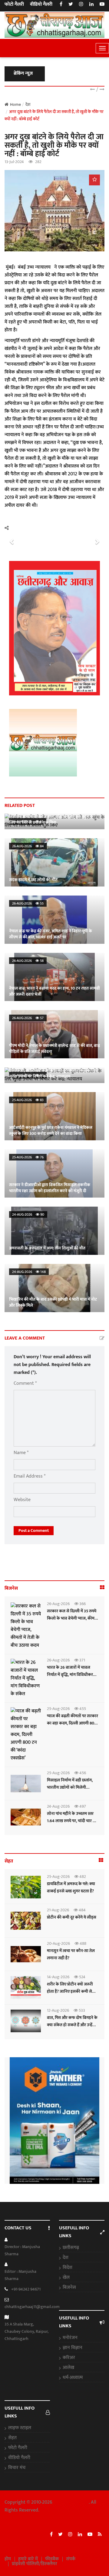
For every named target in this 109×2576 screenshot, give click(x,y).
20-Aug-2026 (58, 1943)
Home (15, 104)
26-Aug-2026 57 (28, 1018)
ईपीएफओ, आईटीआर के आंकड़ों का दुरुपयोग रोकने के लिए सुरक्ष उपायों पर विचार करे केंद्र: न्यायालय (53, 1073)
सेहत (12, 2438)
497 (82, 1806)
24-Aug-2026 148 (29, 1272)
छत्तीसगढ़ (71, 2248)
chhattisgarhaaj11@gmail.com (32, 2307)
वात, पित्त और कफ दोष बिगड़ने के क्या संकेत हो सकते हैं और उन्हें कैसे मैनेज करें (72, 2025)
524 (82, 1977)
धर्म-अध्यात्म (73, 2378)
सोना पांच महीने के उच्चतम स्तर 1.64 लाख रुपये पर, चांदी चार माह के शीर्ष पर (73, 1821)
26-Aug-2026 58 (28, 961)
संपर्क (71, 2559)
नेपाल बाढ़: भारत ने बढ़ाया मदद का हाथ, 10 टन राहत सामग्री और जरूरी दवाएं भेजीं (54, 991)
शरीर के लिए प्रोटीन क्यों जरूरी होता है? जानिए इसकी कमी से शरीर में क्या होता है (70, 1991)
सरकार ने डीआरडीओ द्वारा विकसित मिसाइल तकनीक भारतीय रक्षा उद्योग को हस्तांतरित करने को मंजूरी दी (50, 1188)
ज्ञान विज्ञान (73, 2348)
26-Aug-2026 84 (28, 846)
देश (66, 2258)
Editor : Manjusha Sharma (20, 2275)
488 (83, 1943)
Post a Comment (34, 1530)
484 (82, 1910)
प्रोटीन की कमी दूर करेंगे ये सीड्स (72, 1917)
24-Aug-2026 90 (28, 1214)
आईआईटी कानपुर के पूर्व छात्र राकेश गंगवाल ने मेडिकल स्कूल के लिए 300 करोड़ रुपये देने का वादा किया (51, 1131)
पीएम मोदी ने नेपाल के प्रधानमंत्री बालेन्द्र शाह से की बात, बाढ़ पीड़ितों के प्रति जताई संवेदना (54, 1049)
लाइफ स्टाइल (20, 2428)
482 (82, 1877)
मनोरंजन (70, 2338)
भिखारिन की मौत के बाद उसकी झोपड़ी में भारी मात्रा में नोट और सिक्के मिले (53, 1302)
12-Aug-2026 (58, 2010)
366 (82, 1604)
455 (82, 1709)
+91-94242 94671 (26, 2289)
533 (81, 2010)
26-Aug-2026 (58, 1604)
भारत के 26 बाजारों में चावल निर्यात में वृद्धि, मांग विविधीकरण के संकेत (71, 1675)
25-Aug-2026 (58, 1709)
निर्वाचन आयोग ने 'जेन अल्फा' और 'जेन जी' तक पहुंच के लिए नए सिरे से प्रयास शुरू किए (51, 819)
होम (8, 2559)
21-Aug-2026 (58, 1910)
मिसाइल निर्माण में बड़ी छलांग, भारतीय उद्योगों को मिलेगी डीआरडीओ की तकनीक (70, 1787)
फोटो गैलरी (14, 5)
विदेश (68, 2268)
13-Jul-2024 (14, 162)
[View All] (102, 1588)
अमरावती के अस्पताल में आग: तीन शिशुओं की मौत (47, 1248)
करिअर (69, 2358)
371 (82, 1660)
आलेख (68, 2368)
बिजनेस (69, 2288)
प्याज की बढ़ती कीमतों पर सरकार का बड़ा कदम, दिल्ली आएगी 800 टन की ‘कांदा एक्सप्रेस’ (73, 1723)
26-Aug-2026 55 (28, 903)
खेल (66, 2278)
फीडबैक (52, 2559)
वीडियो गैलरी (41, 5)
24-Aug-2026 (58, 1806)
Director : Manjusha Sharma (22, 2250)
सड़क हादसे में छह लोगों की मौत (33, 880)
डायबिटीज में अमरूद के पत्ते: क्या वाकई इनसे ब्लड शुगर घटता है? (71, 1887)
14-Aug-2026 (58, 1977)
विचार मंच (17, 2468)
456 (82, 1773)
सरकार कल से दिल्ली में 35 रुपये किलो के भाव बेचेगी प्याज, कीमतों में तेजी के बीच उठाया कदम (73, 1618)
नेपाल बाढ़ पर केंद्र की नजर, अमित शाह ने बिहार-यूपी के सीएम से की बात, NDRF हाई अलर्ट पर (51, 934)
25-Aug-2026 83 (28, 1100)
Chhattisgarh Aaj (71, 2502)
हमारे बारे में (28, 2559)
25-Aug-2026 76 (28, 1157)
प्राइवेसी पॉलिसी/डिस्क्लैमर (35, 2564)
